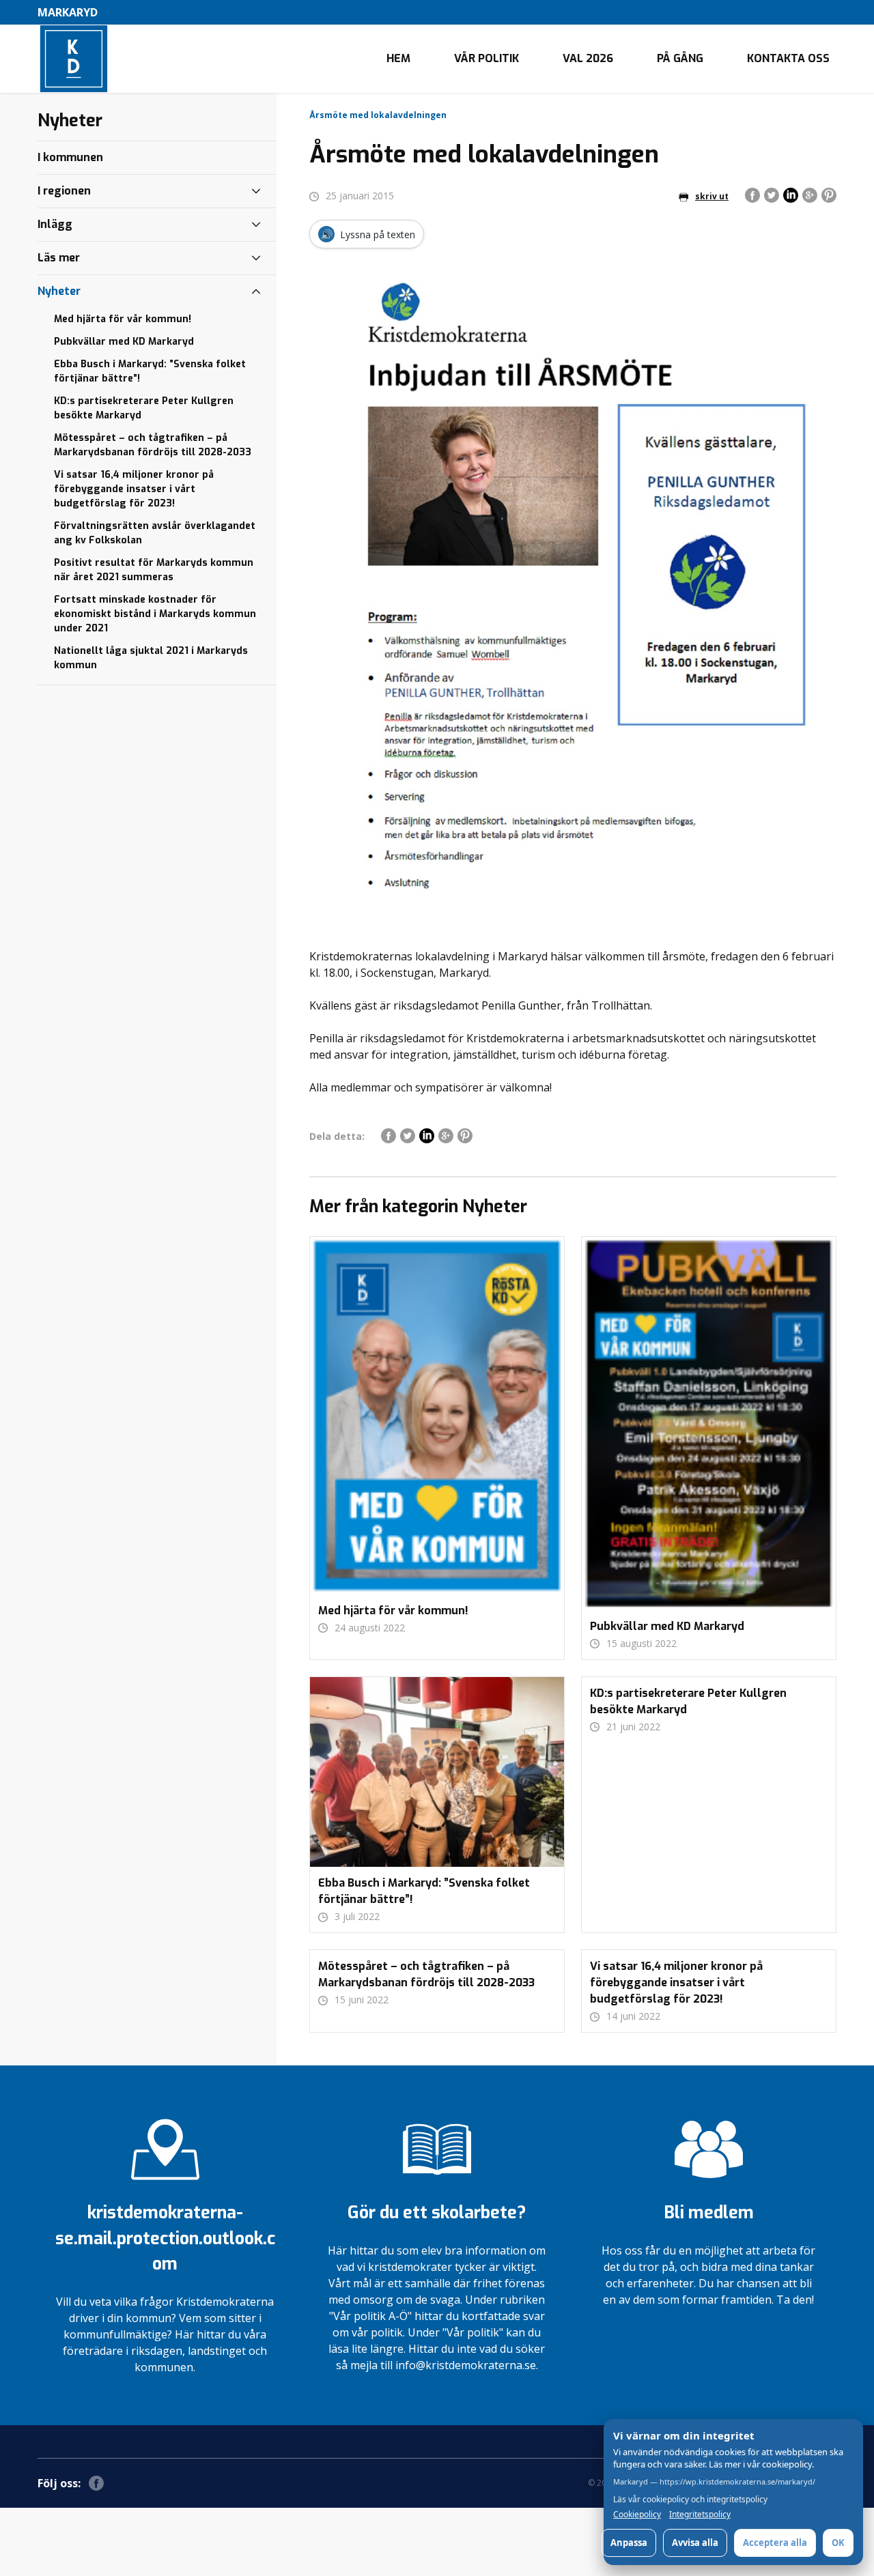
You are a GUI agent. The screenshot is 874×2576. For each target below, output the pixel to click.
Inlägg (55, 224)
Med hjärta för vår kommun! (123, 319)
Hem (398, 58)
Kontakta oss (788, 58)
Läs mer (59, 258)
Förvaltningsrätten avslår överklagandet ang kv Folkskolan (155, 533)
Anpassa (629, 2543)
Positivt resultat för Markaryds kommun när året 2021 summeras (154, 570)
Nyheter (59, 291)
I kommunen (70, 157)
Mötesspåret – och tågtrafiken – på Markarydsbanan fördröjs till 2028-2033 (153, 445)
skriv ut (712, 196)
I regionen (64, 191)
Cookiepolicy (637, 2515)
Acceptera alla (775, 2543)
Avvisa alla (695, 2543)
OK (838, 2543)
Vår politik (487, 58)
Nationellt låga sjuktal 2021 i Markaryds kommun (151, 658)
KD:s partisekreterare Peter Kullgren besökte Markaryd (144, 408)
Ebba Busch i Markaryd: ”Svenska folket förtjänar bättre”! (150, 371)
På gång (680, 58)
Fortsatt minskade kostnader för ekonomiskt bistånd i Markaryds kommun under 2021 (155, 614)
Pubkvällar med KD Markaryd (124, 342)
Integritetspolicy (700, 2515)
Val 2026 (588, 58)
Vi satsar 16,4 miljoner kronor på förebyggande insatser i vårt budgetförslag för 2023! (134, 489)
